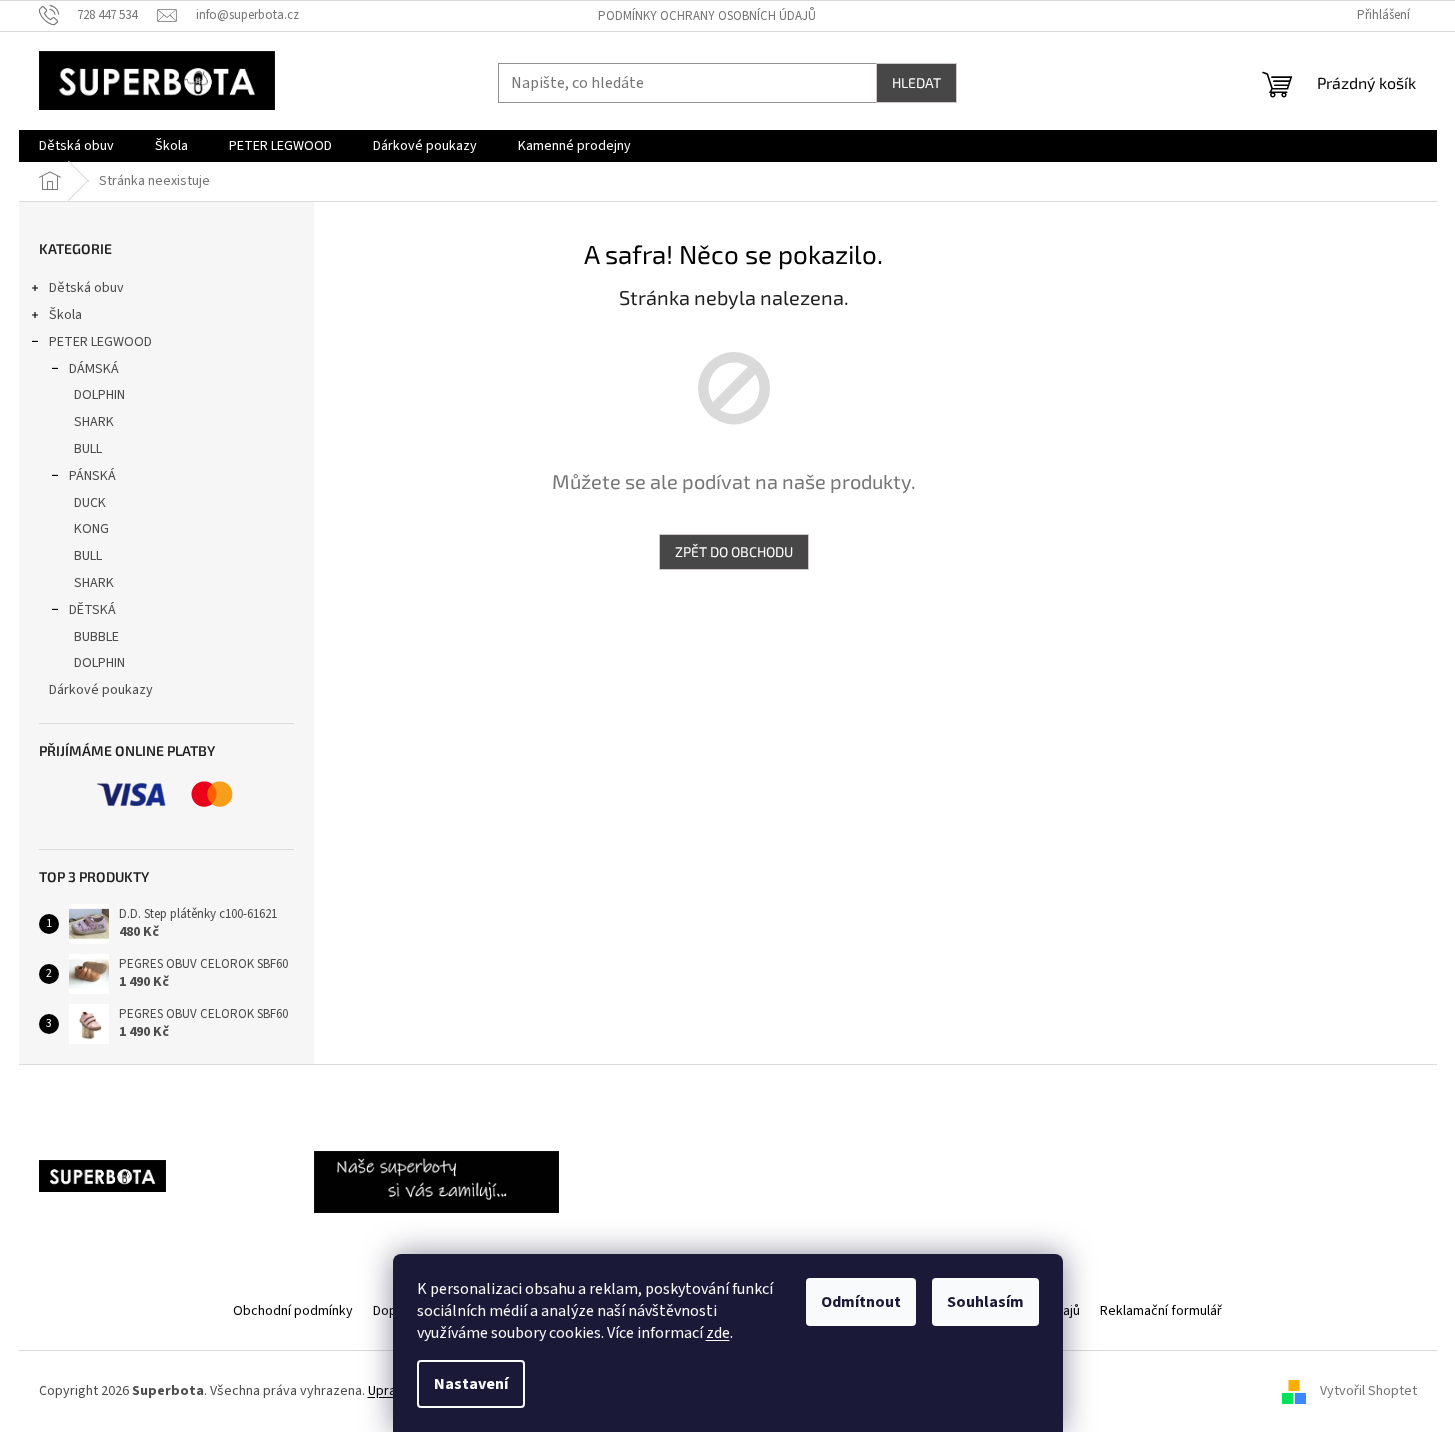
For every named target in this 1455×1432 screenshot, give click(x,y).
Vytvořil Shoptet (1368, 1391)
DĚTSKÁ (92, 610)
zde (718, 1333)
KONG (91, 529)
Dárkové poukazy (101, 690)
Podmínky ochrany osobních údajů (707, 16)
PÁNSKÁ (92, 476)
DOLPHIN (99, 395)
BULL (88, 449)
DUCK (90, 503)
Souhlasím (985, 1302)
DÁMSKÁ (94, 369)
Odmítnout (861, 1302)
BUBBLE (96, 637)
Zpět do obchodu (734, 551)
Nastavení (471, 1384)
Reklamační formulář (1161, 1311)
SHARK (94, 422)
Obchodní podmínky (293, 1311)
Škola (65, 315)
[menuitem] (76, 146)
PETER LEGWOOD (100, 342)
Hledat (916, 82)
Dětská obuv (86, 288)
